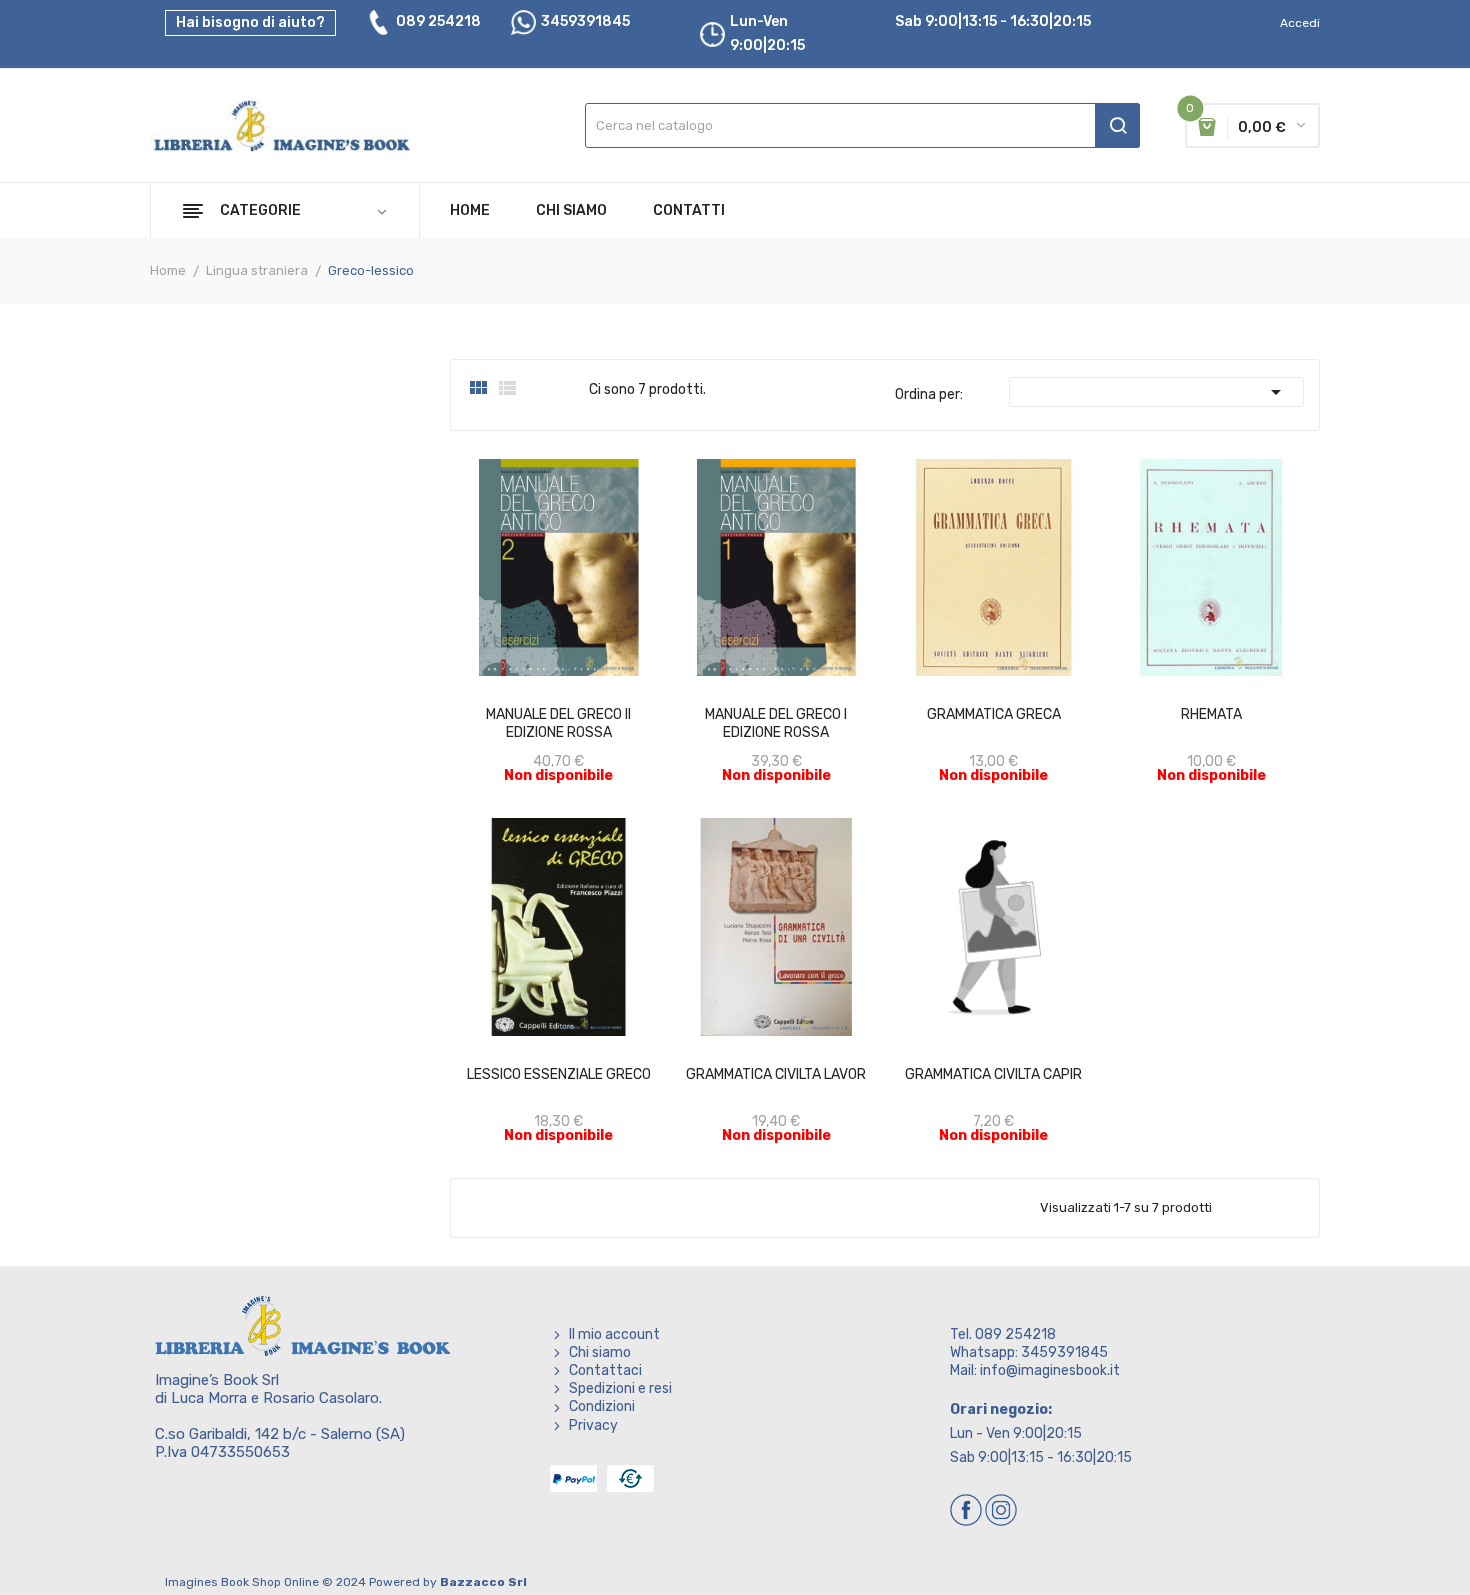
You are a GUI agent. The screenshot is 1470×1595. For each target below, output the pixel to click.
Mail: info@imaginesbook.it (1035, 1370)
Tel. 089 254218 (1003, 1334)
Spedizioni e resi (620, 1388)
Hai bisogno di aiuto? (250, 22)
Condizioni (602, 1406)
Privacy (593, 1425)
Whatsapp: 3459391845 (1029, 1352)
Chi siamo (600, 1352)
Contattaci (605, 1370)
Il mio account (614, 1334)
